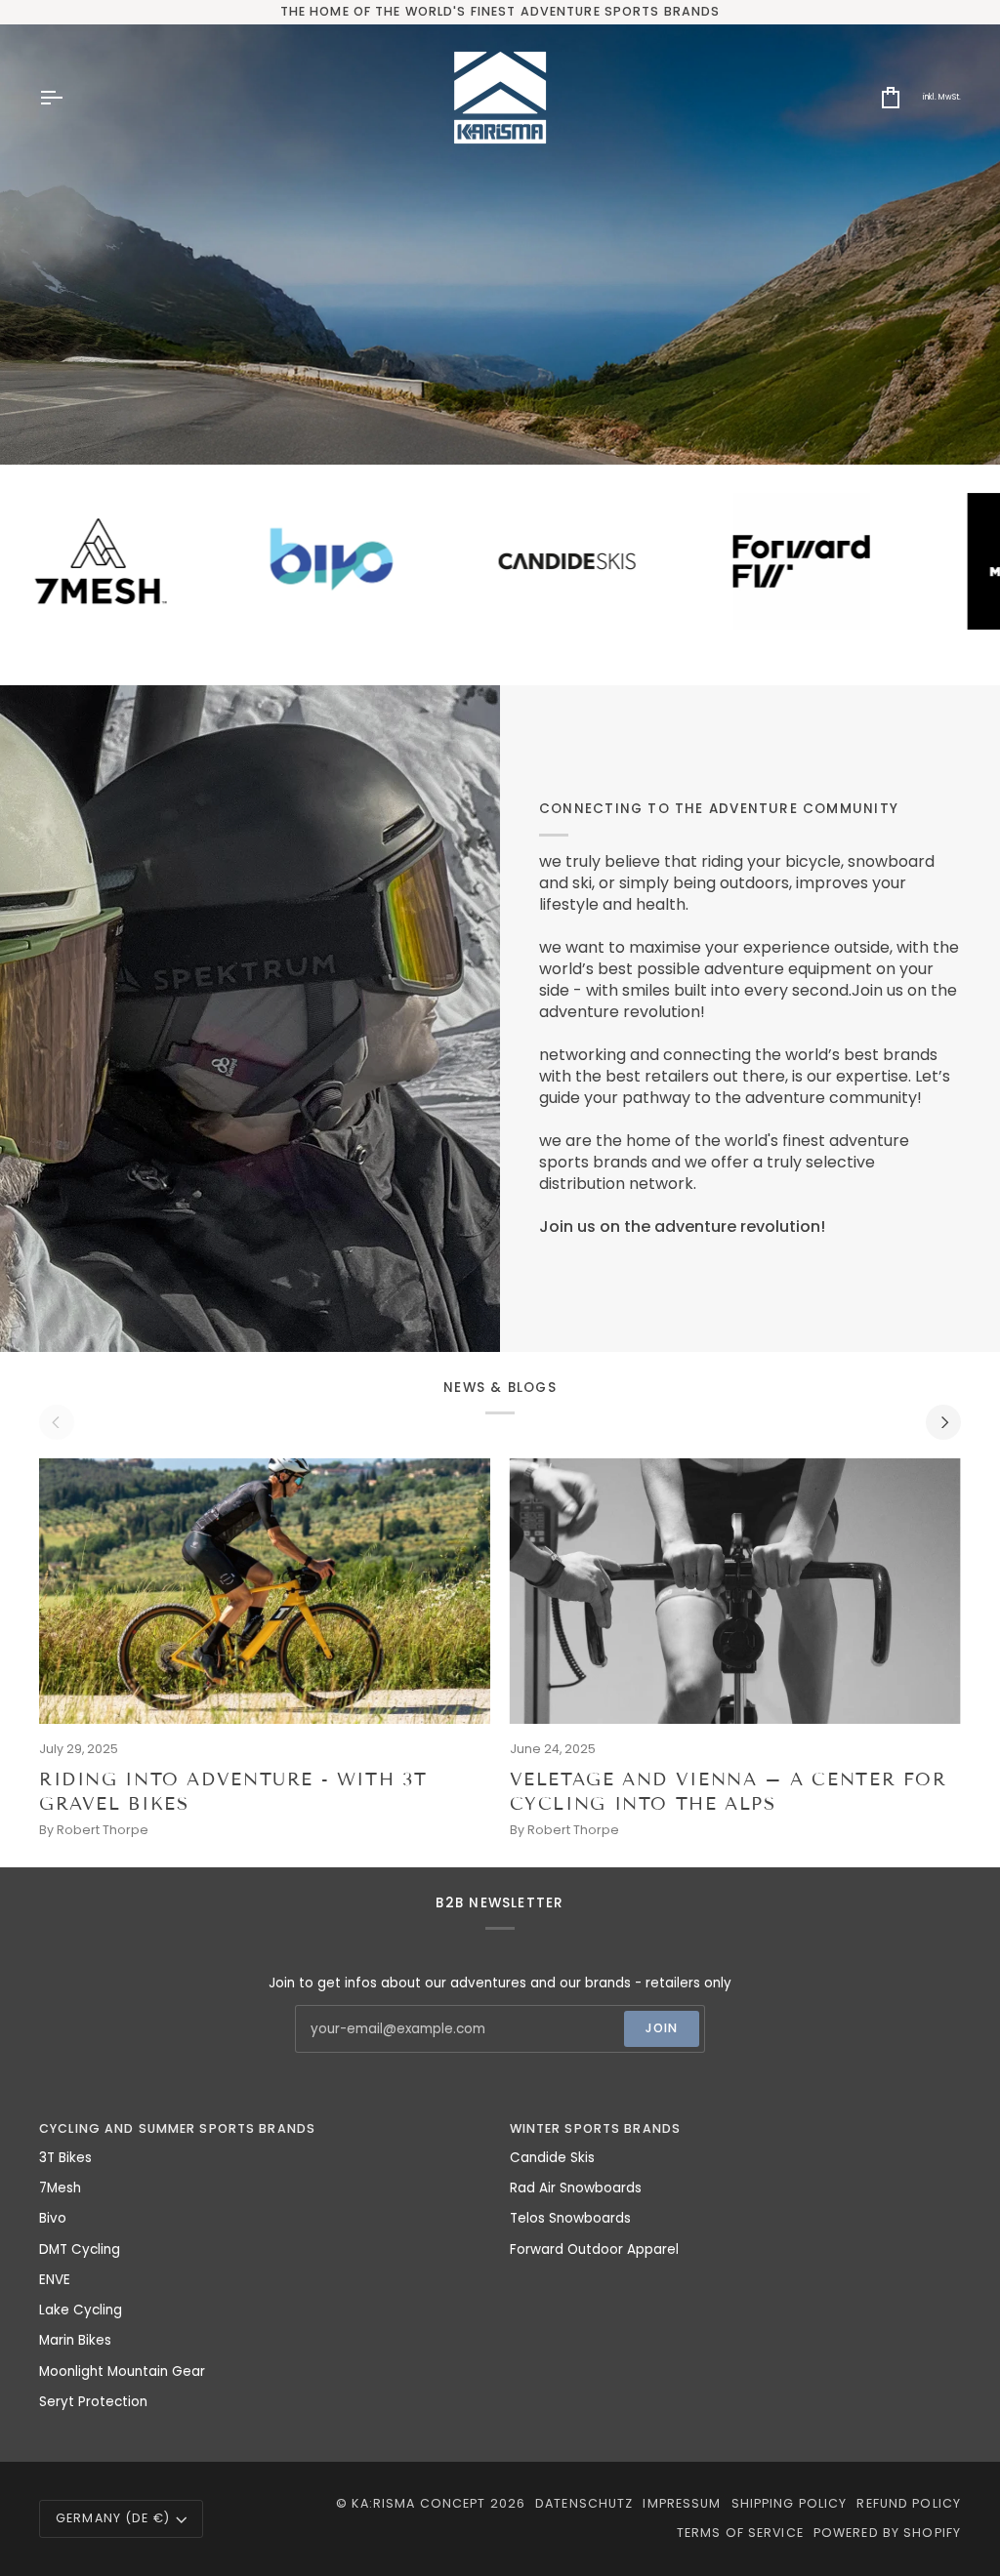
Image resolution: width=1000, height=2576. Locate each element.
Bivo (53, 2218)
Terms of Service (740, 2533)
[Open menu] (68, 98)
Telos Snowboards (570, 2218)
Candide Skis (552, 2158)
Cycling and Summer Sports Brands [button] (177, 2128)
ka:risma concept (418, 2503)
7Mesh (60, 2188)
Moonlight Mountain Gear (122, 2372)
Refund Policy (909, 2503)
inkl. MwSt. (942, 97)
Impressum (682, 2503)
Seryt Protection (93, 2402)
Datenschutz (584, 2503)
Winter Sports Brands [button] (596, 2128)
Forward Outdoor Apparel (594, 2249)
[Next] (943, 1422)
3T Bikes (65, 2158)
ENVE (55, 2280)
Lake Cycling (81, 2310)
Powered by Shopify (887, 2533)
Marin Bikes (75, 2340)
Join (662, 2028)
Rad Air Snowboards (576, 2188)
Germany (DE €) (113, 2518)
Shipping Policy (790, 2503)
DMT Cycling (80, 2249)
